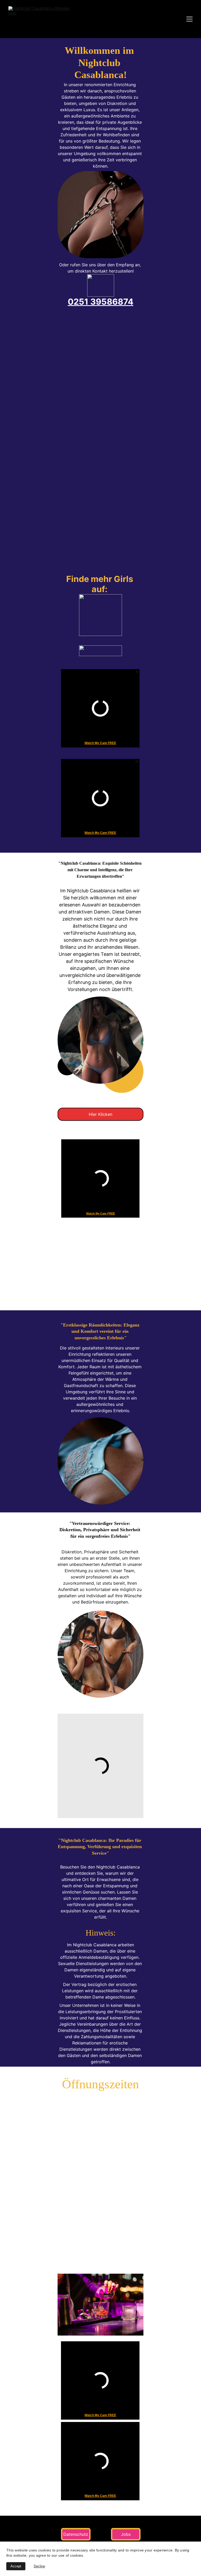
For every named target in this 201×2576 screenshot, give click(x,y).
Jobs (126, 2534)
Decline (39, 2566)
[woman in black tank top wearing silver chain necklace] (100, 215)
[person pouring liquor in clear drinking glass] (100, 2305)
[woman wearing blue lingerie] (100, 1461)
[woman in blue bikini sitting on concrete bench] (100, 1040)
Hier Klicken (100, 1114)
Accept (16, 2566)
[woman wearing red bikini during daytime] (100, 1654)
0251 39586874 (101, 302)
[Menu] (189, 19)
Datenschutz (76, 2534)
